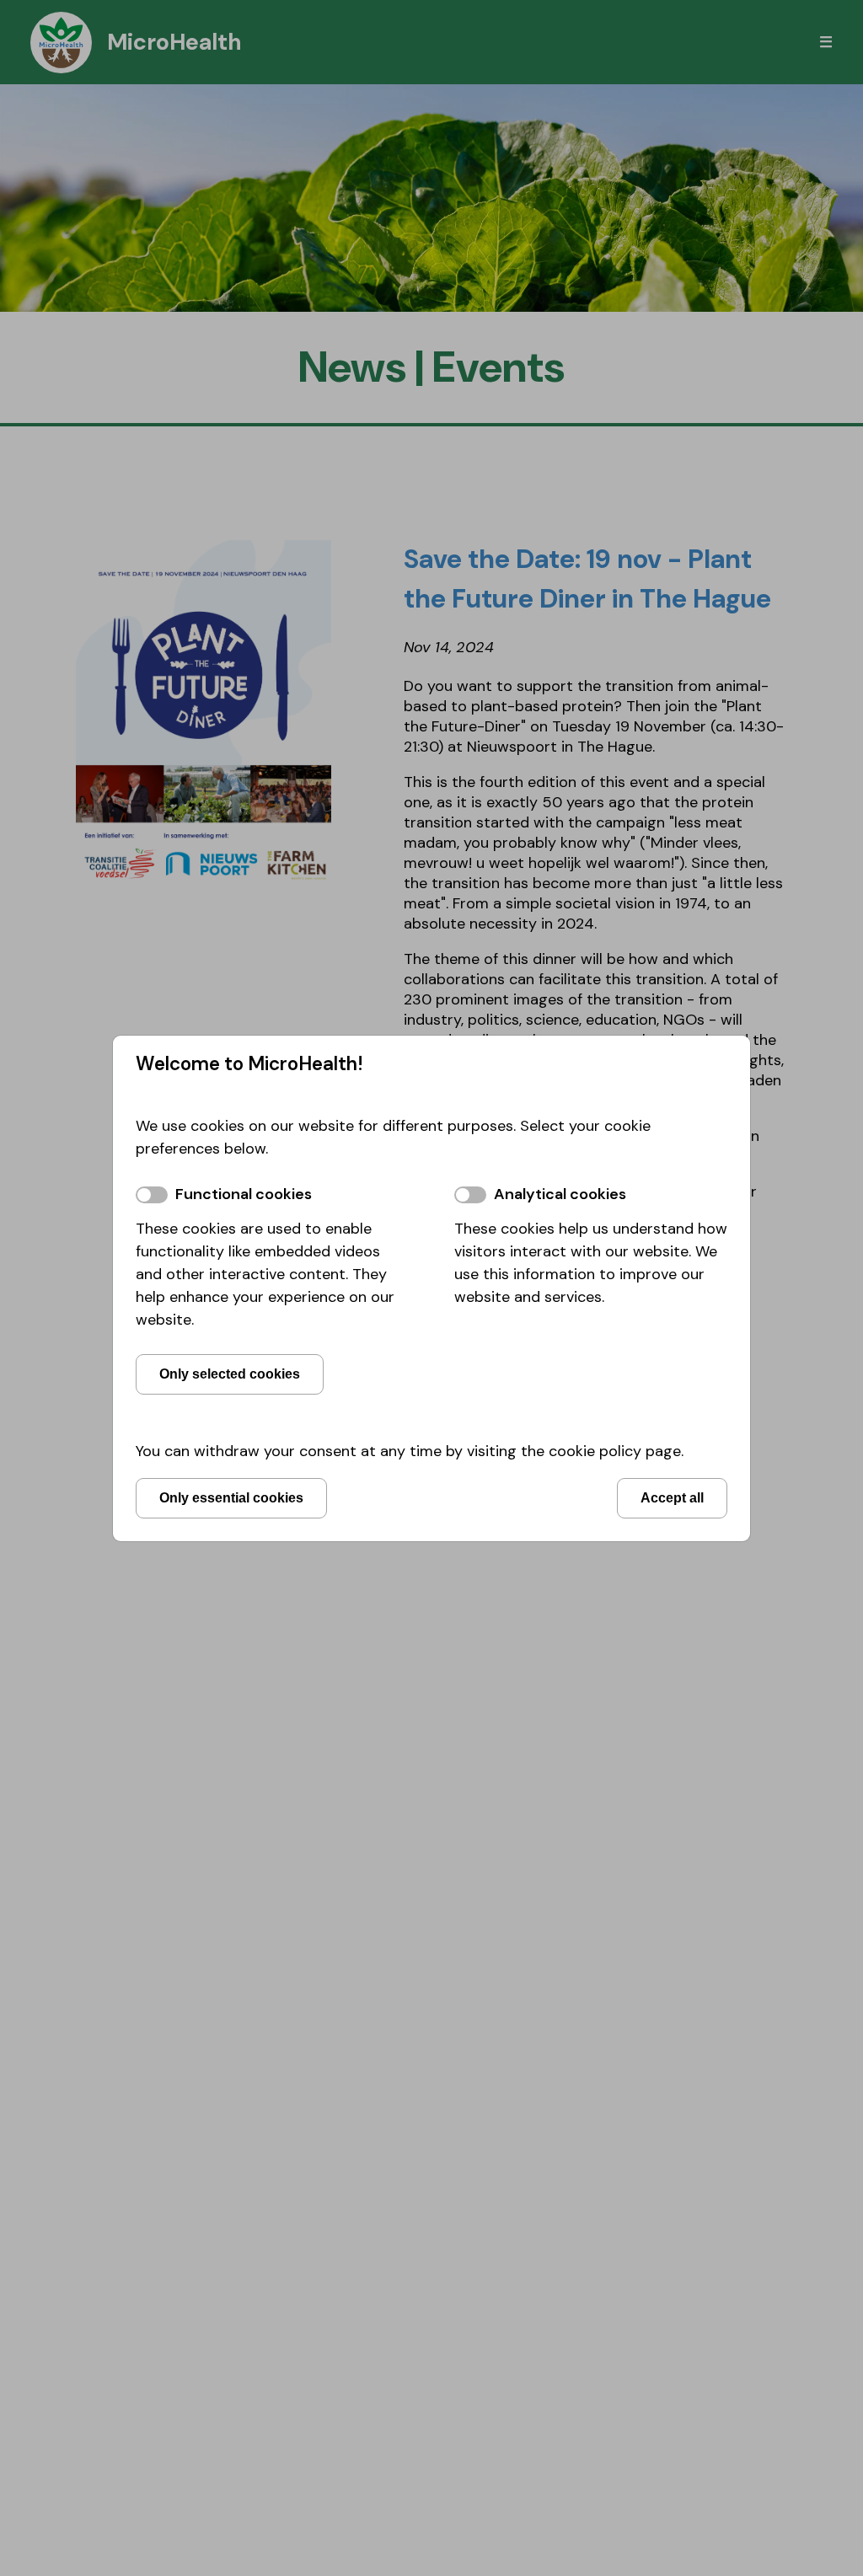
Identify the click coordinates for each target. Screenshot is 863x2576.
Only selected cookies (230, 1374)
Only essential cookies (231, 1497)
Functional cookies (244, 1194)
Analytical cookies (560, 1194)
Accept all (672, 1497)
